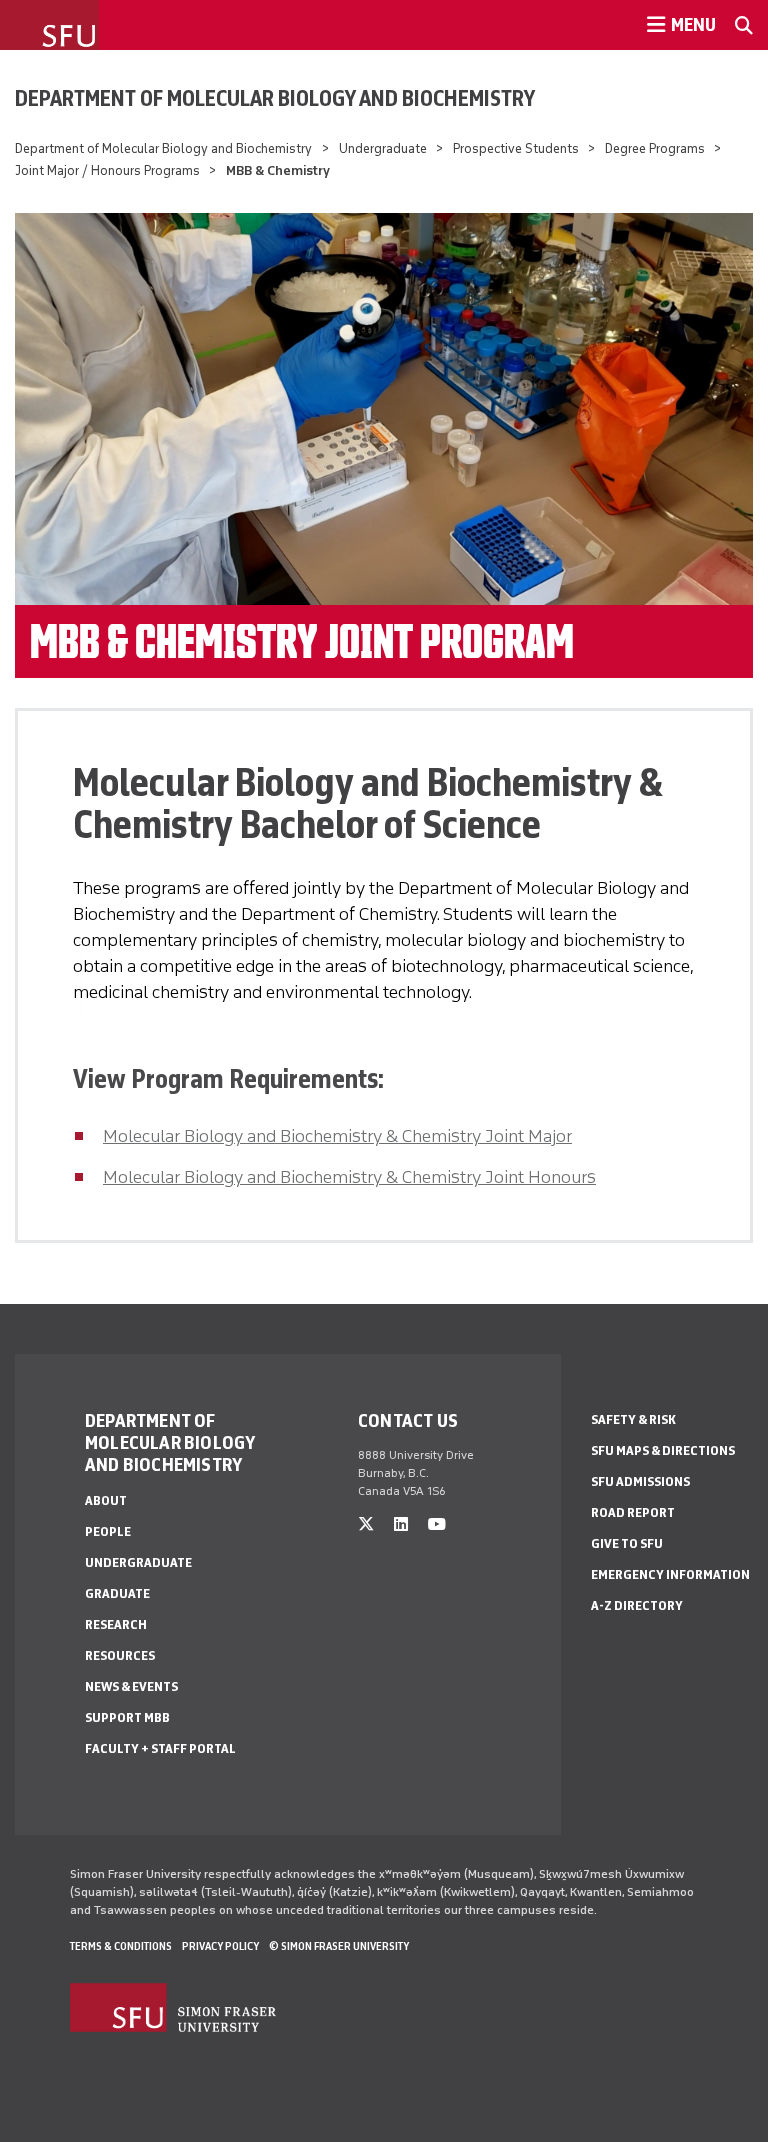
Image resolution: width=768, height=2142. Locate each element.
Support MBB (127, 1717)
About (106, 1500)
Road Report (633, 1512)
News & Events (131, 1686)
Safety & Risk (633, 1419)
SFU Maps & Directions (663, 1450)
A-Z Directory (637, 1605)
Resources (120, 1655)
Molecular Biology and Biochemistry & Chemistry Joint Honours (349, 1177)
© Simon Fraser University (339, 1946)
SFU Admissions (640, 1481)
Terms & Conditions (121, 1946)
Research (116, 1624)
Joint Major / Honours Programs (107, 170)
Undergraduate (383, 148)
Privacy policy (220, 1946)
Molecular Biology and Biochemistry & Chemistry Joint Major (337, 1136)
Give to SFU (627, 1543)
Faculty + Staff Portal (160, 1748)
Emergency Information (670, 1574)
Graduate (117, 1593)
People (108, 1531)
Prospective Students (516, 148)
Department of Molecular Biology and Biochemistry (275, 98)
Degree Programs (655, 148)
